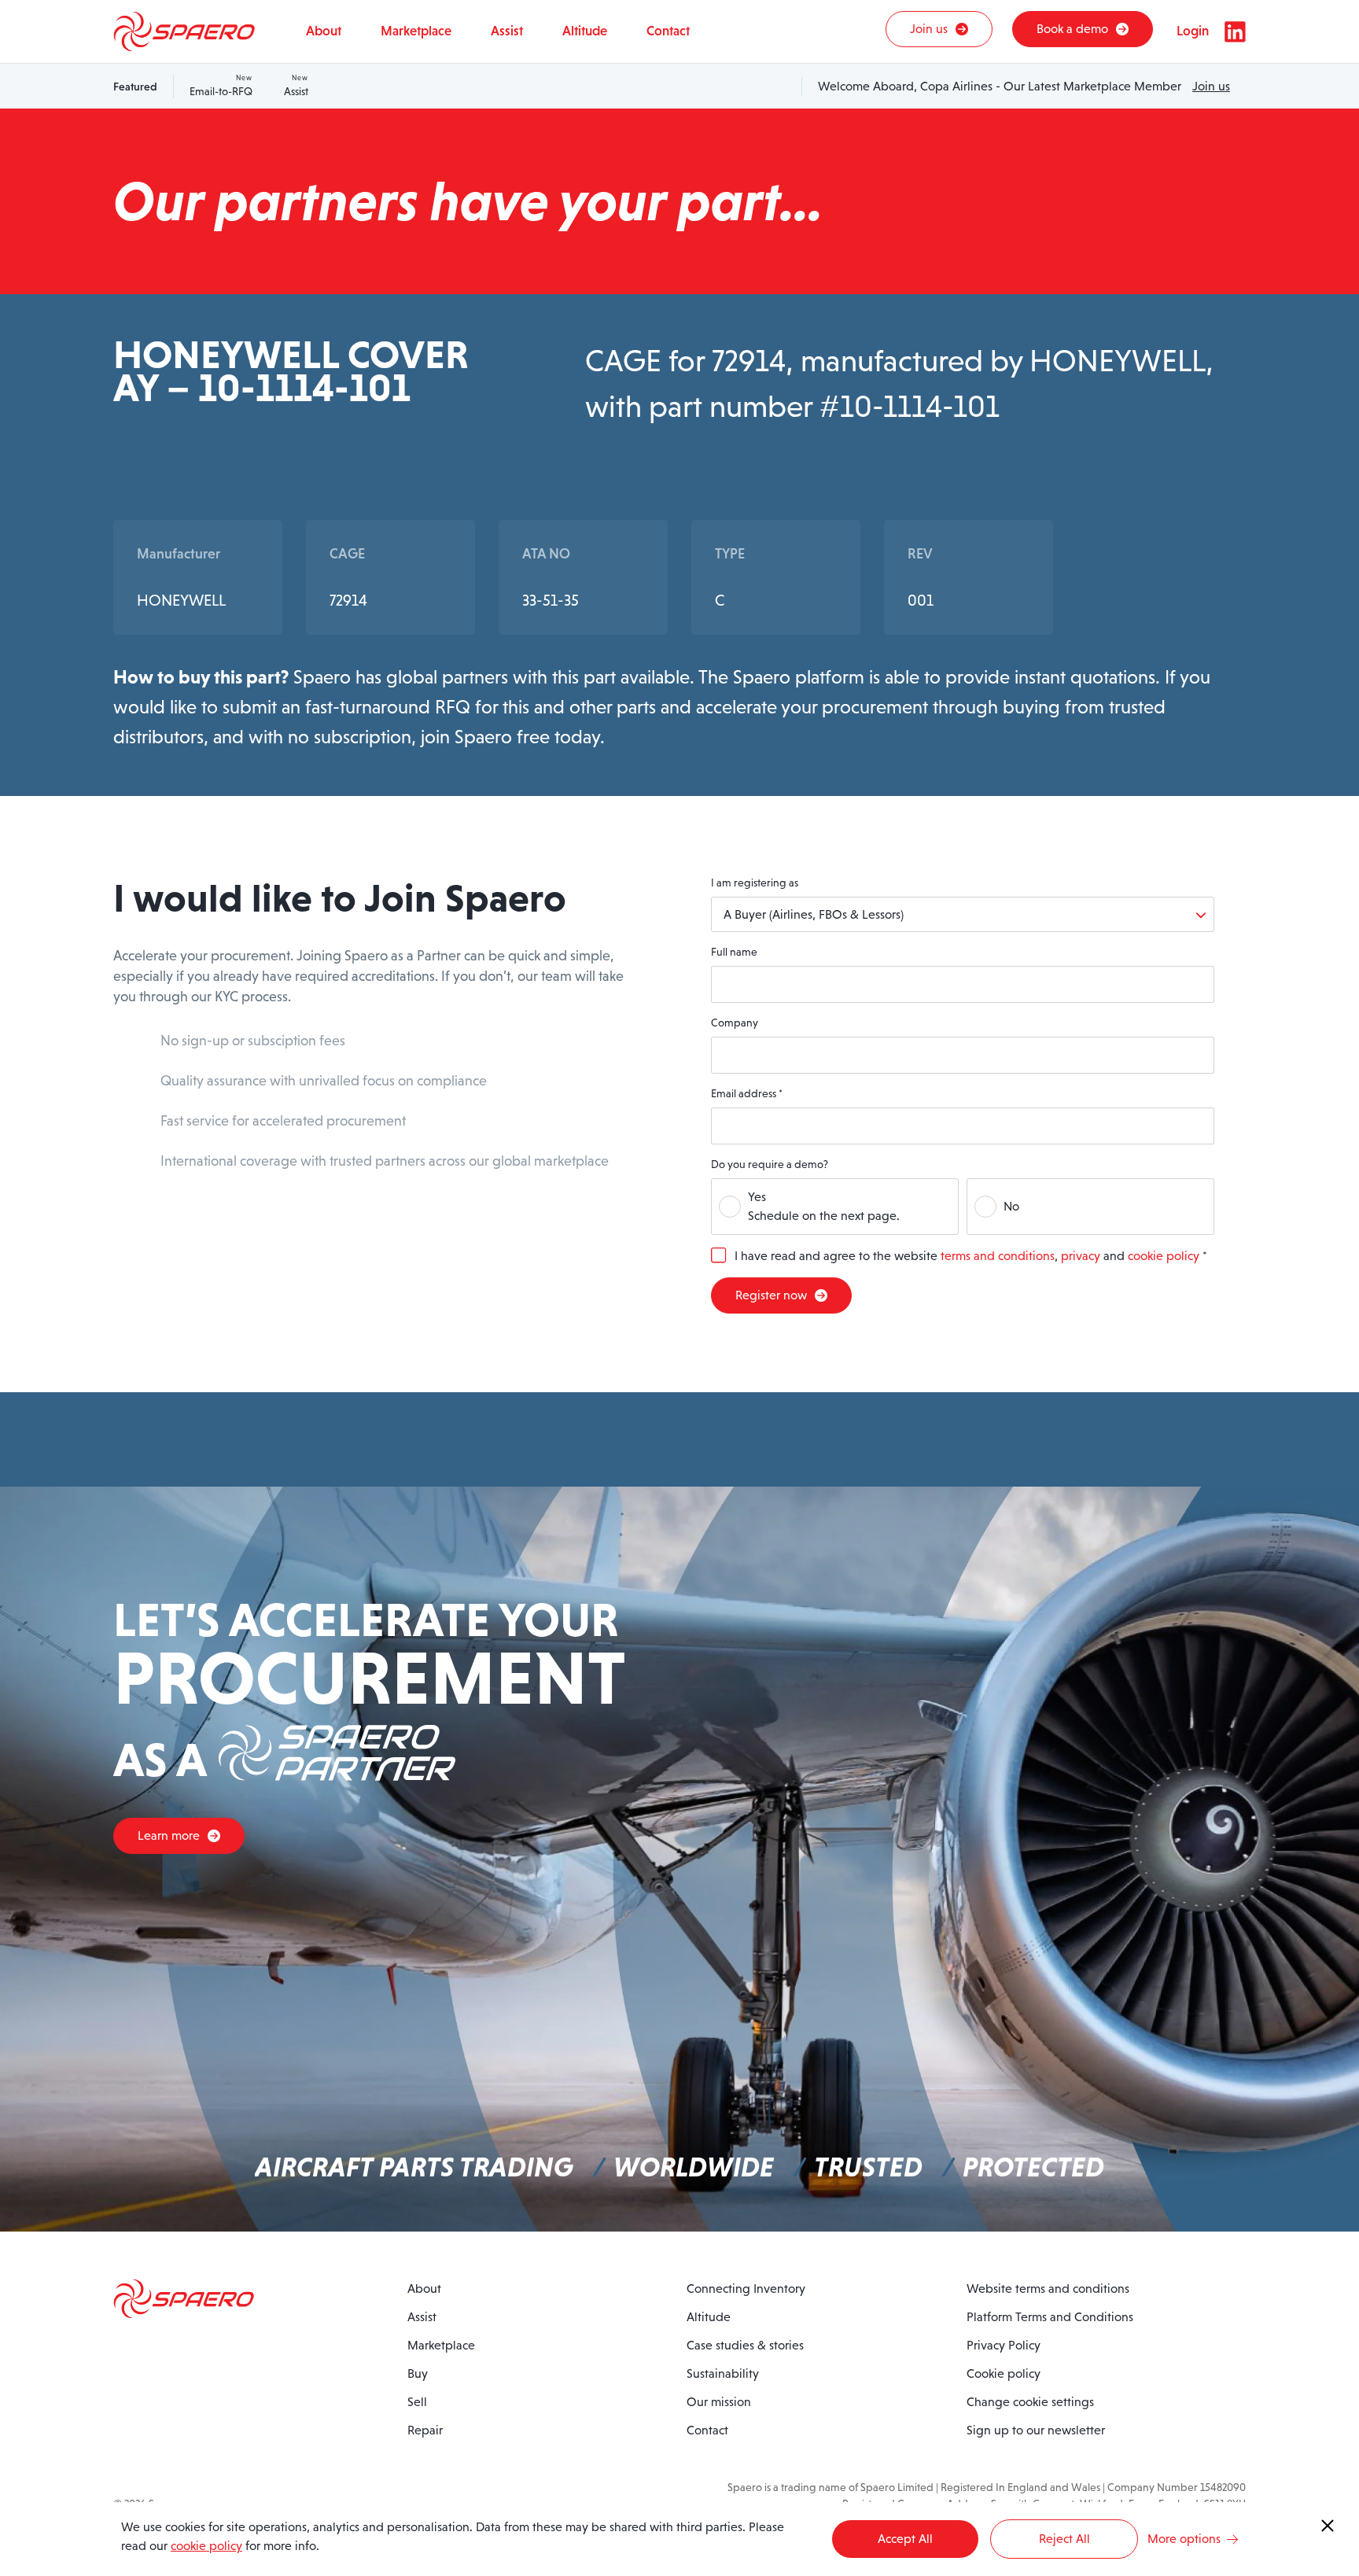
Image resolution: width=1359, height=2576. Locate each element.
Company (735, 1023)
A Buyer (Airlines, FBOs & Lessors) (814, 914)
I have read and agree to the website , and (971, 1256)
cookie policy (1164, 1256)
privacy (1081, 1256)
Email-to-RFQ (221, 86)
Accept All (905, 2539)
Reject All (1064, 2539)
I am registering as (755, 883)
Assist (296, 86)
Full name (734, 952)
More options (1184, 2539)
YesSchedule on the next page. (824, 1206)
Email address (747, 1093)
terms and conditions (998, 1256)
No (1011, 1206)
